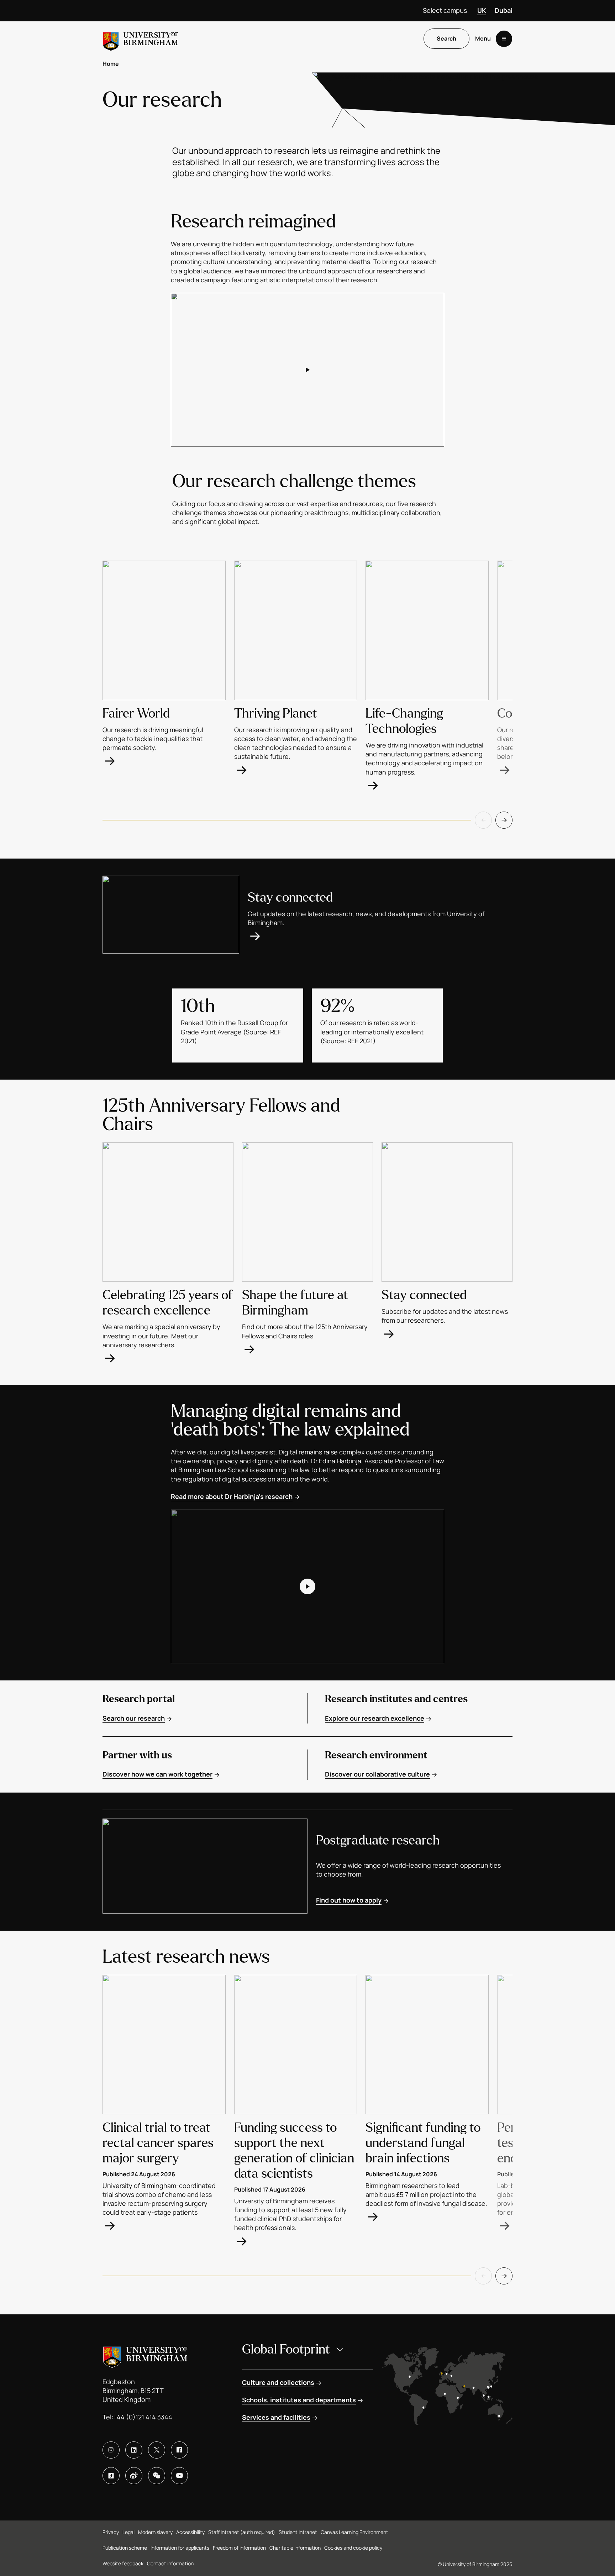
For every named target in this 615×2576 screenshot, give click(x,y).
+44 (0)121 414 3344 (143, 2417)
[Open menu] (504, 39)
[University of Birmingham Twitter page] (157, 2450)
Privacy (111, 2532)
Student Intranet (298, 2532)
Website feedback (123, 2563)
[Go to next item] (504, 820)
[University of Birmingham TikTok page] (111, 2476)
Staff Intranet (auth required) (242, 2532)
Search (446, 39)
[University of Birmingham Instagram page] (111, 2450)
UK (482, 10)
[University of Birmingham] (141, 39)
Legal (128, 2532)
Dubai (504, 10)
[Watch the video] (307, 370)
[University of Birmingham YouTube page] (179, 2476)
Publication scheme (125, 2548)
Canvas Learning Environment (354, 2532)
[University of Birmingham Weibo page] (134, 2476)
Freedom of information (239, 2548)
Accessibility (190, 2532)
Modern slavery (155, 2532)
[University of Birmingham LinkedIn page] (134, 2450)
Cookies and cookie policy (353, 2548)
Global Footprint (286, 2349)
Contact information (170, 2563)
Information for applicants (180, 2548)
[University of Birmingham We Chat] (157, 2476)
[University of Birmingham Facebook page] (179, 2450)
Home (111, 64)
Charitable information (295, 2548)
